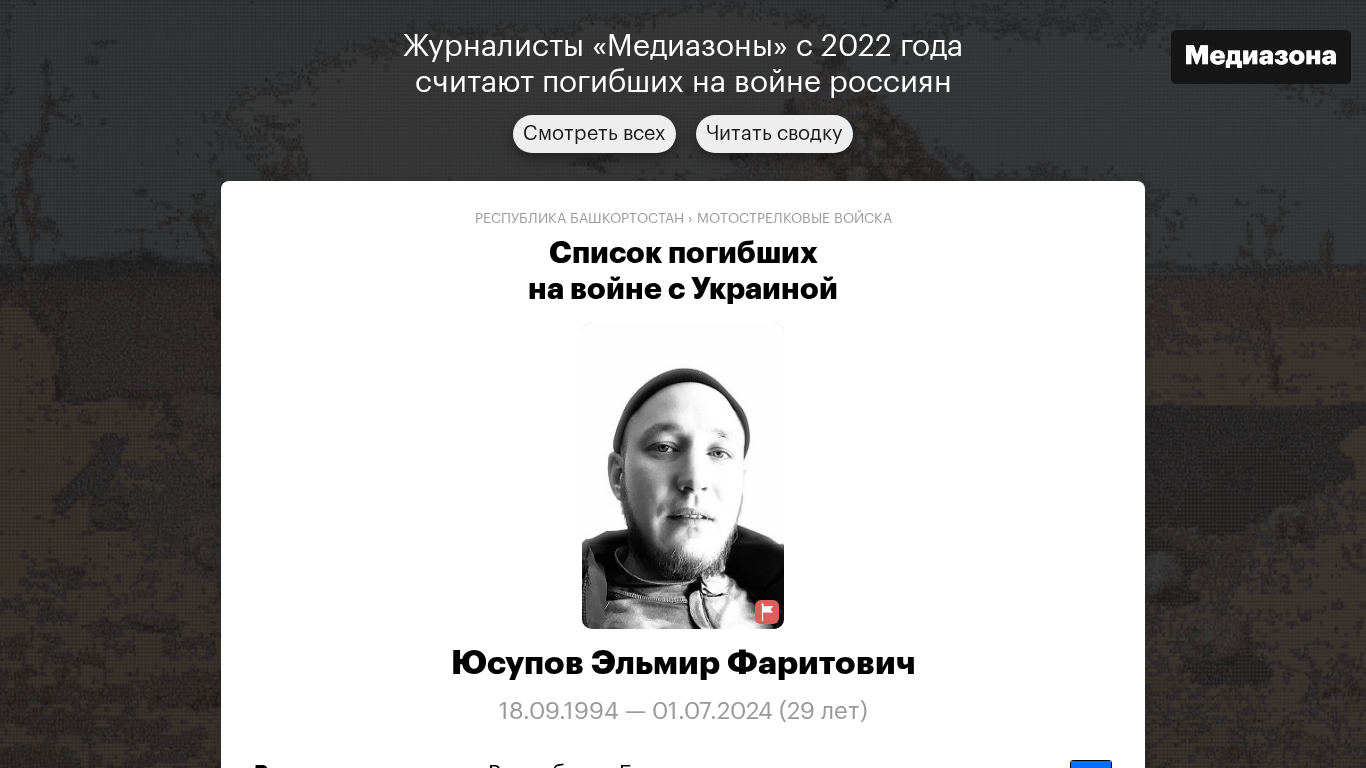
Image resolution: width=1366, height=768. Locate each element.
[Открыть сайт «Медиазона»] (1261, 59)
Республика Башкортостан (579, 219)
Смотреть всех (594, 134)
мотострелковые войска (794, 219)
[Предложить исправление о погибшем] (767, 612)
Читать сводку (774, 134)
